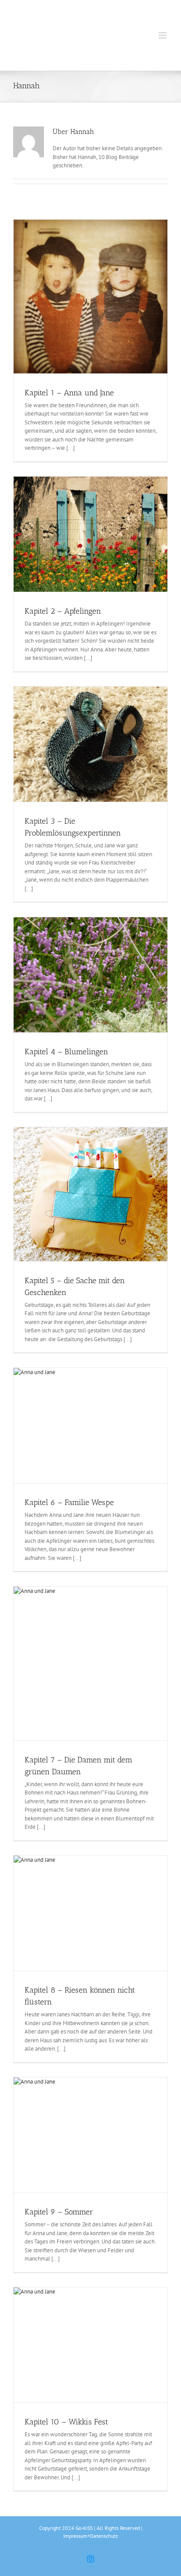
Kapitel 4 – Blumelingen (66, 1052)
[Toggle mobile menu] (163, 35)
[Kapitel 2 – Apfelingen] (90, 534)
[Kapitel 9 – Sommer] (90, 2135)
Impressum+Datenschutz (90, 2536)
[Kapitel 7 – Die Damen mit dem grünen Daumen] (90, 1664)
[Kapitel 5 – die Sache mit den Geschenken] (90, 1194)
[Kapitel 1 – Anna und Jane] (90, 297)
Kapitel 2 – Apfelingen (63, 611)
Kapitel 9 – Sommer (59, 2212)
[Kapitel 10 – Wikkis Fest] (90, 2345)
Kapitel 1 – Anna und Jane (69, 393)
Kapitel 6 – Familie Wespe (69, 1502)
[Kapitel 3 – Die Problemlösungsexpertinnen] (90, 744)
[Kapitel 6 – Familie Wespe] (90, 1426)
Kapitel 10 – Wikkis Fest (66, 2422)
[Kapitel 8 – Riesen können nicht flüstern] (90, 1913)
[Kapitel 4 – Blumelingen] (90, 975)
